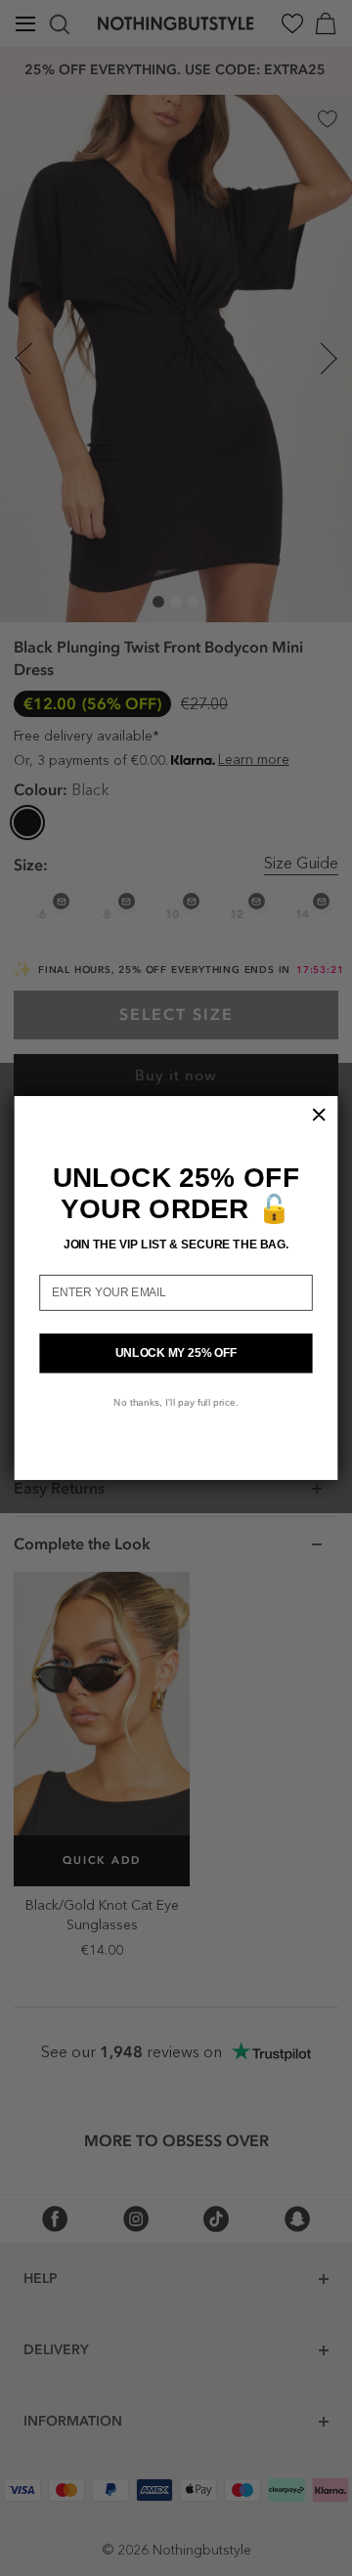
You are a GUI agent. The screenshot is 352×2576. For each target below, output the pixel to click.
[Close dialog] (319, 1115)
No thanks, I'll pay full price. (176, 1402)
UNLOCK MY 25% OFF (176, 1353)
